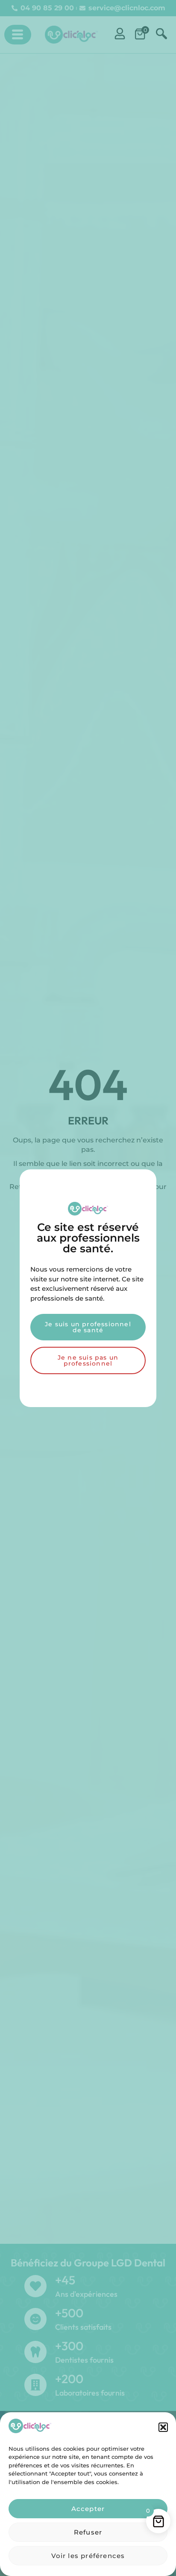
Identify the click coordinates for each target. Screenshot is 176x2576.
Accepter (88, 2509)
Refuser (88, 2532)
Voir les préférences (88, 2556)
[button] (163, 2427)
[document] (88, 1288)
